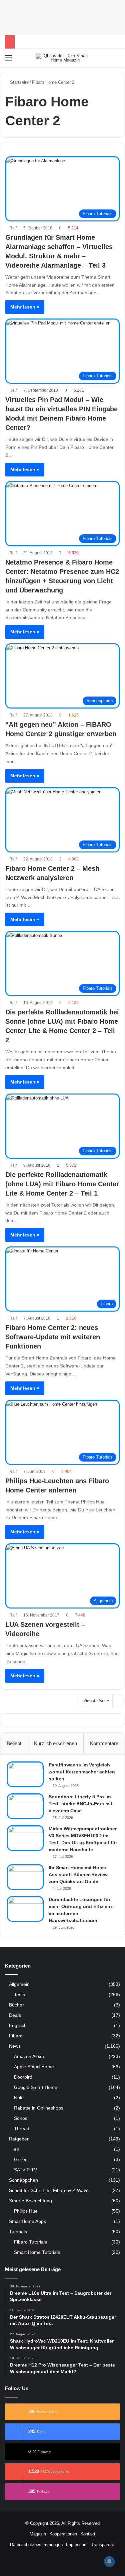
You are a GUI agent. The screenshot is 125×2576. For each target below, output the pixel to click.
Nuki (19, 2098)
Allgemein (19, 1984)
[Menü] (8, 60)
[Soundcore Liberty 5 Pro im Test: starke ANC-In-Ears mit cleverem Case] (25, 1806)
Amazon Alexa (29, 2056)
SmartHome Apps (27, 2221)
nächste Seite (96, 1701)
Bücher (16, 2005)
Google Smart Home (36, 2087)
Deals (15, 2015)
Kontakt (88, 2534)
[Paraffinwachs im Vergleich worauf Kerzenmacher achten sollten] (25, 1774)
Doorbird (23, 2077)
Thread (22, 2128)
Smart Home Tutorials (37, 2252)
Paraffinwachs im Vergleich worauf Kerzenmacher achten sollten (82, 1772)
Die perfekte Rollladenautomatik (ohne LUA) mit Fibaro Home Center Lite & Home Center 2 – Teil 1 (62, 1184)
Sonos (21, 2118)
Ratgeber (19, 2139)
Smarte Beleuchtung (30, 2201)
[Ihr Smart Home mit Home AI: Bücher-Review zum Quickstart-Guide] (25, 1877)
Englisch (18, 2026)
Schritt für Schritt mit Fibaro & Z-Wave (49, 2190)
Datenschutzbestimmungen (36, 2545)
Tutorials (18, 2232)
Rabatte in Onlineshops (39, 2108)
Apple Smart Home (34, 2067)
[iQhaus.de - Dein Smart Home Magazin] (63, 58)
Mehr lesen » (25, 307)
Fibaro (16, 2036)
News (15, 2046)
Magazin (38, 2534)
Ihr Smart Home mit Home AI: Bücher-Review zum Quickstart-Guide (78, 1874)
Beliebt (14, 1743)
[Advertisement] (62, 17)
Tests (19, 1995)
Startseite (19, 82)
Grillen (21, 2159)
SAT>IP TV (25, 2170)
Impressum (77, 2545)
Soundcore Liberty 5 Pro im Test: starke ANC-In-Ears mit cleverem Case (80, 1804)
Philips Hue (26, 2211)
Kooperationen (63, 2534)
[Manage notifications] (109, 2561)
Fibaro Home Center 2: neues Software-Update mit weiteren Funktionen (53, 1337)
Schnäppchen (23, 2180)
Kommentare (104, 1743)
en (17, 2149)
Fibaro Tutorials (30, 2242)
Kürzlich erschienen (55, 1743)
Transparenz (103, 2545)
